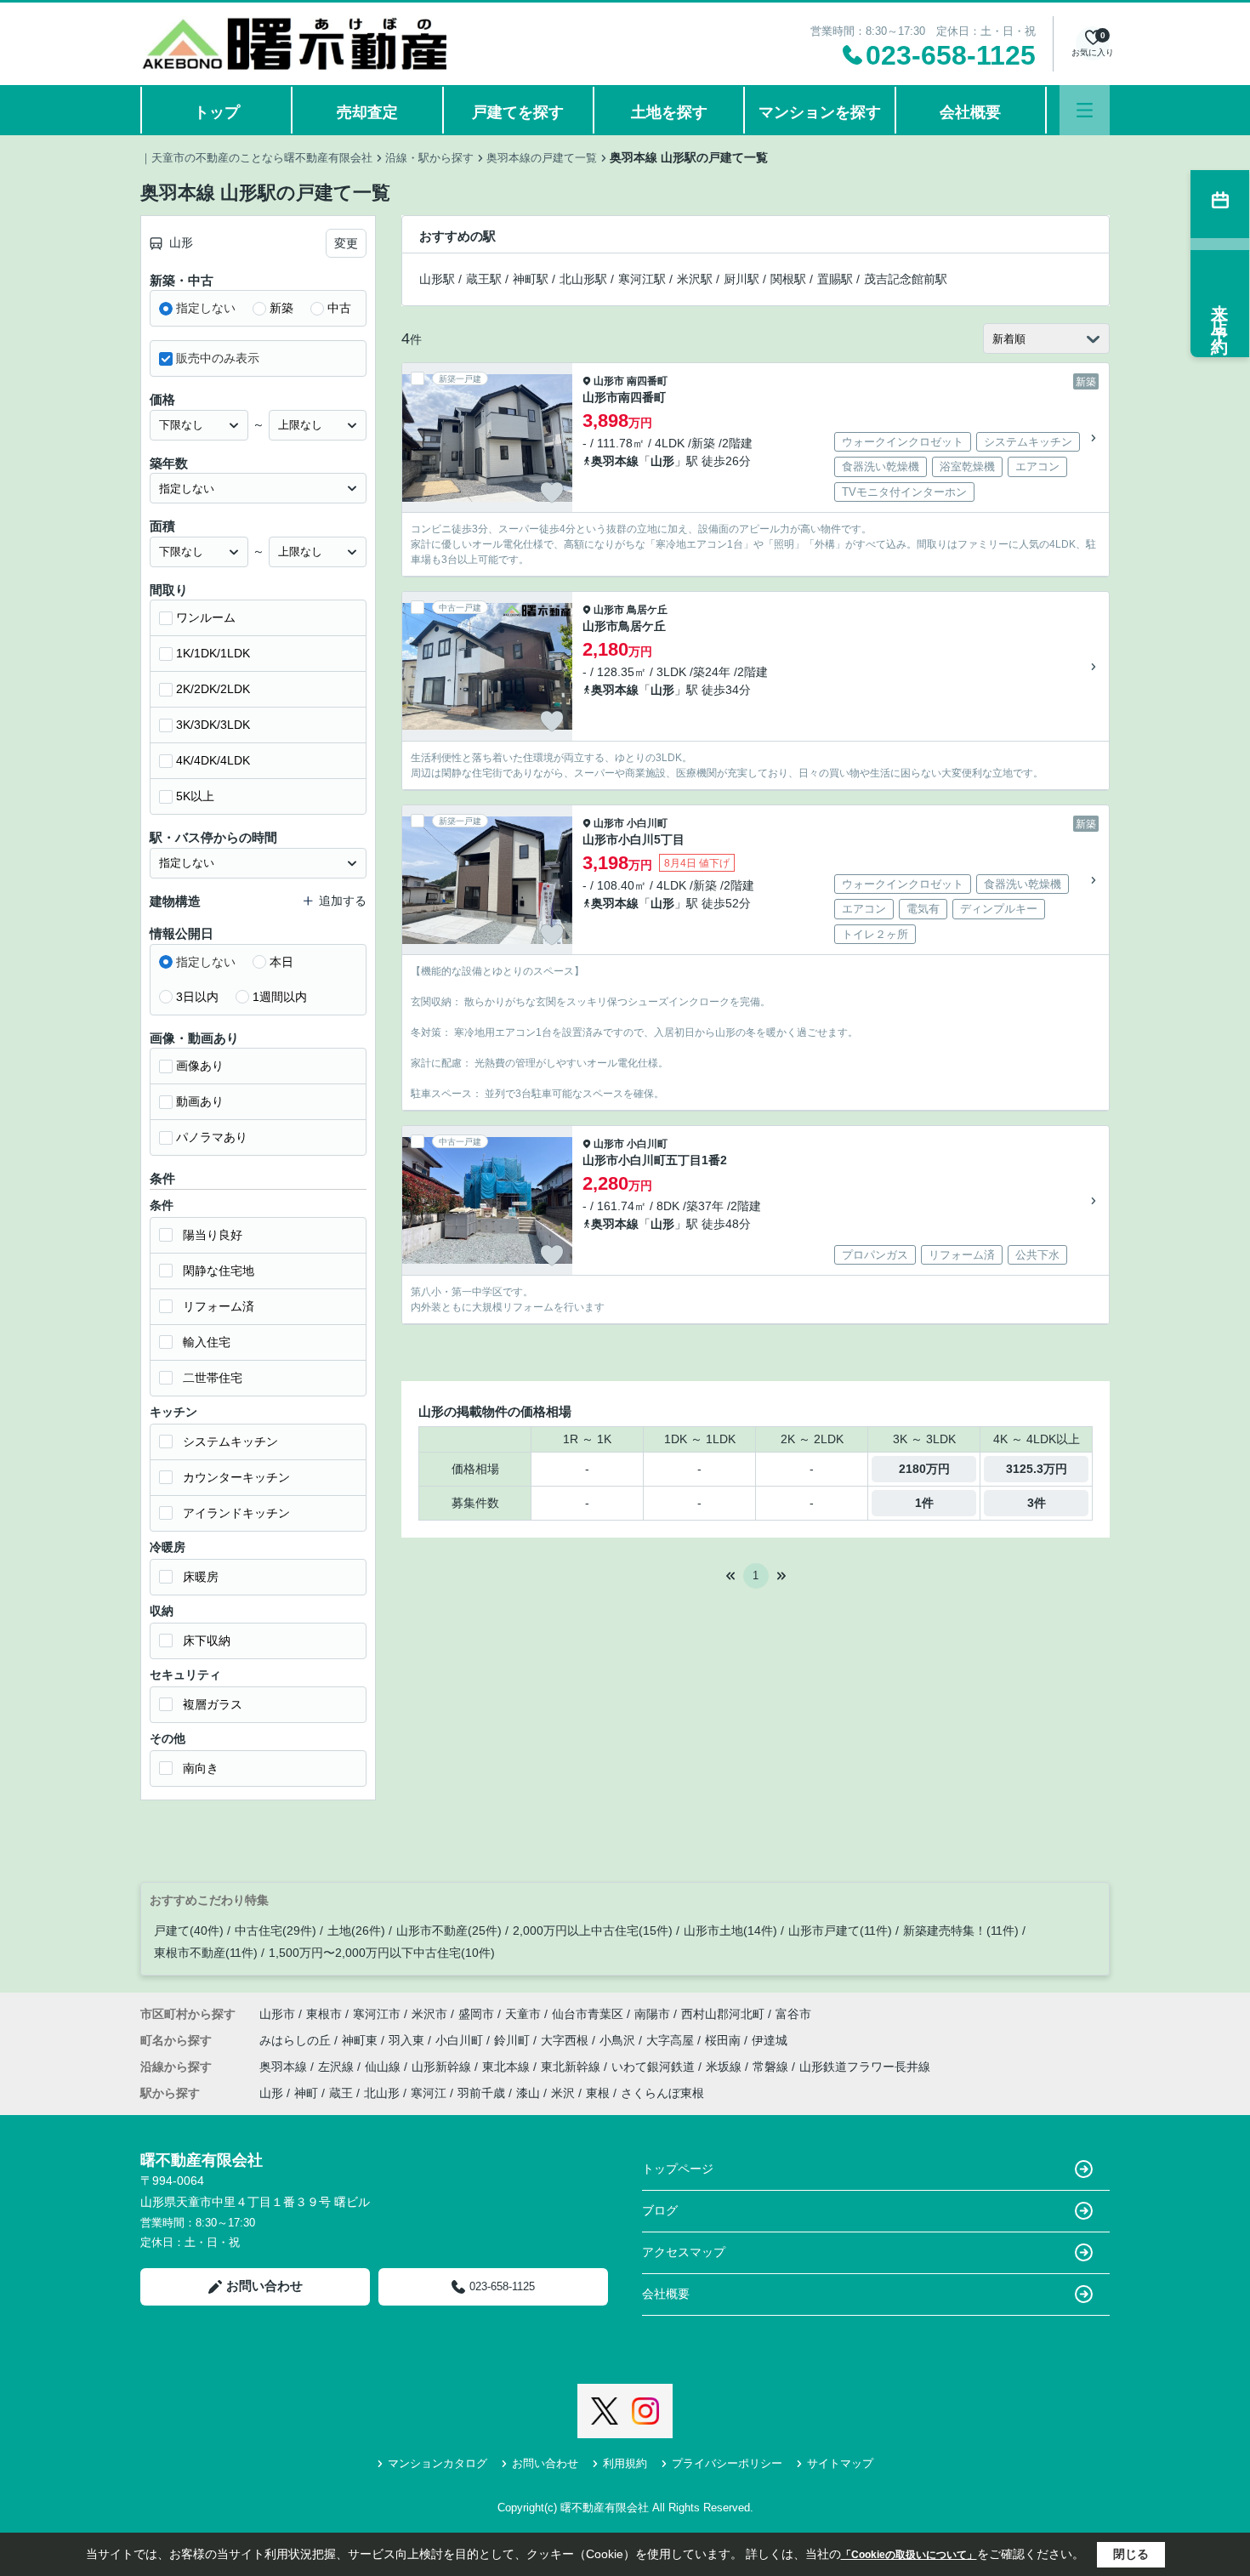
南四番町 (647, 381)
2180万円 (924, 1469)
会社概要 (970, 112)
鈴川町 (514, 2040)
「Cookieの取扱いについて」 (909, 2555)
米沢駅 (695, 279)
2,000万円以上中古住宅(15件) (593, 1931)
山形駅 (437, 279)
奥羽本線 (615, 461)
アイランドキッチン (236, 1513)
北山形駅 (583, 279)
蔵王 (341, 2093)
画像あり (200, 1066)
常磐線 (772, 2067)
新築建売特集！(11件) (961, 1931)
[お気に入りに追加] (552, 492)
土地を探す (669, 112)
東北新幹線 (572, 2067)
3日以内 (197, 997)
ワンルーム (206, 617)
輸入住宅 (207, 1342)
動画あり (200, 1101)
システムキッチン (230, 1442)
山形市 (609, 381)
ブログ (660, 2210)
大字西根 (566, 2040)
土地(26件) (356, 1931)
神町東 (361, 2040)
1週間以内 (280, 997)
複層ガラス (213, 1704)
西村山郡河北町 (723, 2014)
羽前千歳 (481, 2093)
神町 (306, 2093)
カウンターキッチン (236, 1477)
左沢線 (338, 2067)
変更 (346, 243)
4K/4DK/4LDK (213, 760)
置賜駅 (835, 279)
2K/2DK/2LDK (213, 689)
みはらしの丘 (297, 2040)
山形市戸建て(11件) (840, 1931)
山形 (662, 461)
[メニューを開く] (1085, 110)
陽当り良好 (213, 1235)
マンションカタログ (437, 2463)
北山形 (382, 2093)
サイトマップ (840, 2463)
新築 (281, 308)
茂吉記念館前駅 (906, 279)
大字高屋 (672, 2040)
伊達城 (770, 2040)
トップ (217, 112)
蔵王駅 (484, 279)
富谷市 (793, 2014)
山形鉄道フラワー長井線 (865, 2067)
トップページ (678, 2169)
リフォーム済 (219, 1306)
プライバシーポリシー (727, 2463)
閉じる (1131, 2554)
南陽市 (652, 2014)
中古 (339, 308)
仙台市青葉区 (588, 2014)
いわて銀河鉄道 (655, 2067)
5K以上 (195, 796)
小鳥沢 (619, 2040)
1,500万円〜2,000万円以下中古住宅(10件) (382, 1953)
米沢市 (429, 2014)
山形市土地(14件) (730, 1931)
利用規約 (625, 2463)
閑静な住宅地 (219, 1271)
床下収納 (207, 1641)
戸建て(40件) (189, 1931)
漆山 (528, 2093)
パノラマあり (212, 1137)
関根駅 (788, 279)
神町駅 (531, 279)
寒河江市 (377, 2014)
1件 (924, 1503)
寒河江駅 (642, 279)
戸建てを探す (518, 112)
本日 (281, 962)
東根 (598, 2093)
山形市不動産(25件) (449, 1931)
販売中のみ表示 (218, 358)
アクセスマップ (684, 2252)
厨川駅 (741, 279)
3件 (1037, 1503)
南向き (201, 1768)
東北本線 (508, 2067)
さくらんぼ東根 (662, 2093)
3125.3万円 (1037, 1469)
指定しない (206, 308)
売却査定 (367, 112)
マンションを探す (820, 112)
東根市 (324, 2014)
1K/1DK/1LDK (213, 653)
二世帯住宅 (213, 1378)
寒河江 (429, 2093)
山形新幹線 (443, 2067)
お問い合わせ (264, 2286)
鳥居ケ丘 (647, 610)
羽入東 (408, 2040)
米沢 (563, 2093)
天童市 (523, 2014)
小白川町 (647, 823)
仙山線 (384, 2067)
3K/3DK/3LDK (213, 725)
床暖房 (201, 1577)
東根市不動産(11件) (206, 1953)
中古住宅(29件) (276, 1931)
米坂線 (725, 2067)
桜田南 (724, 2040)
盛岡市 (476, 2014)
